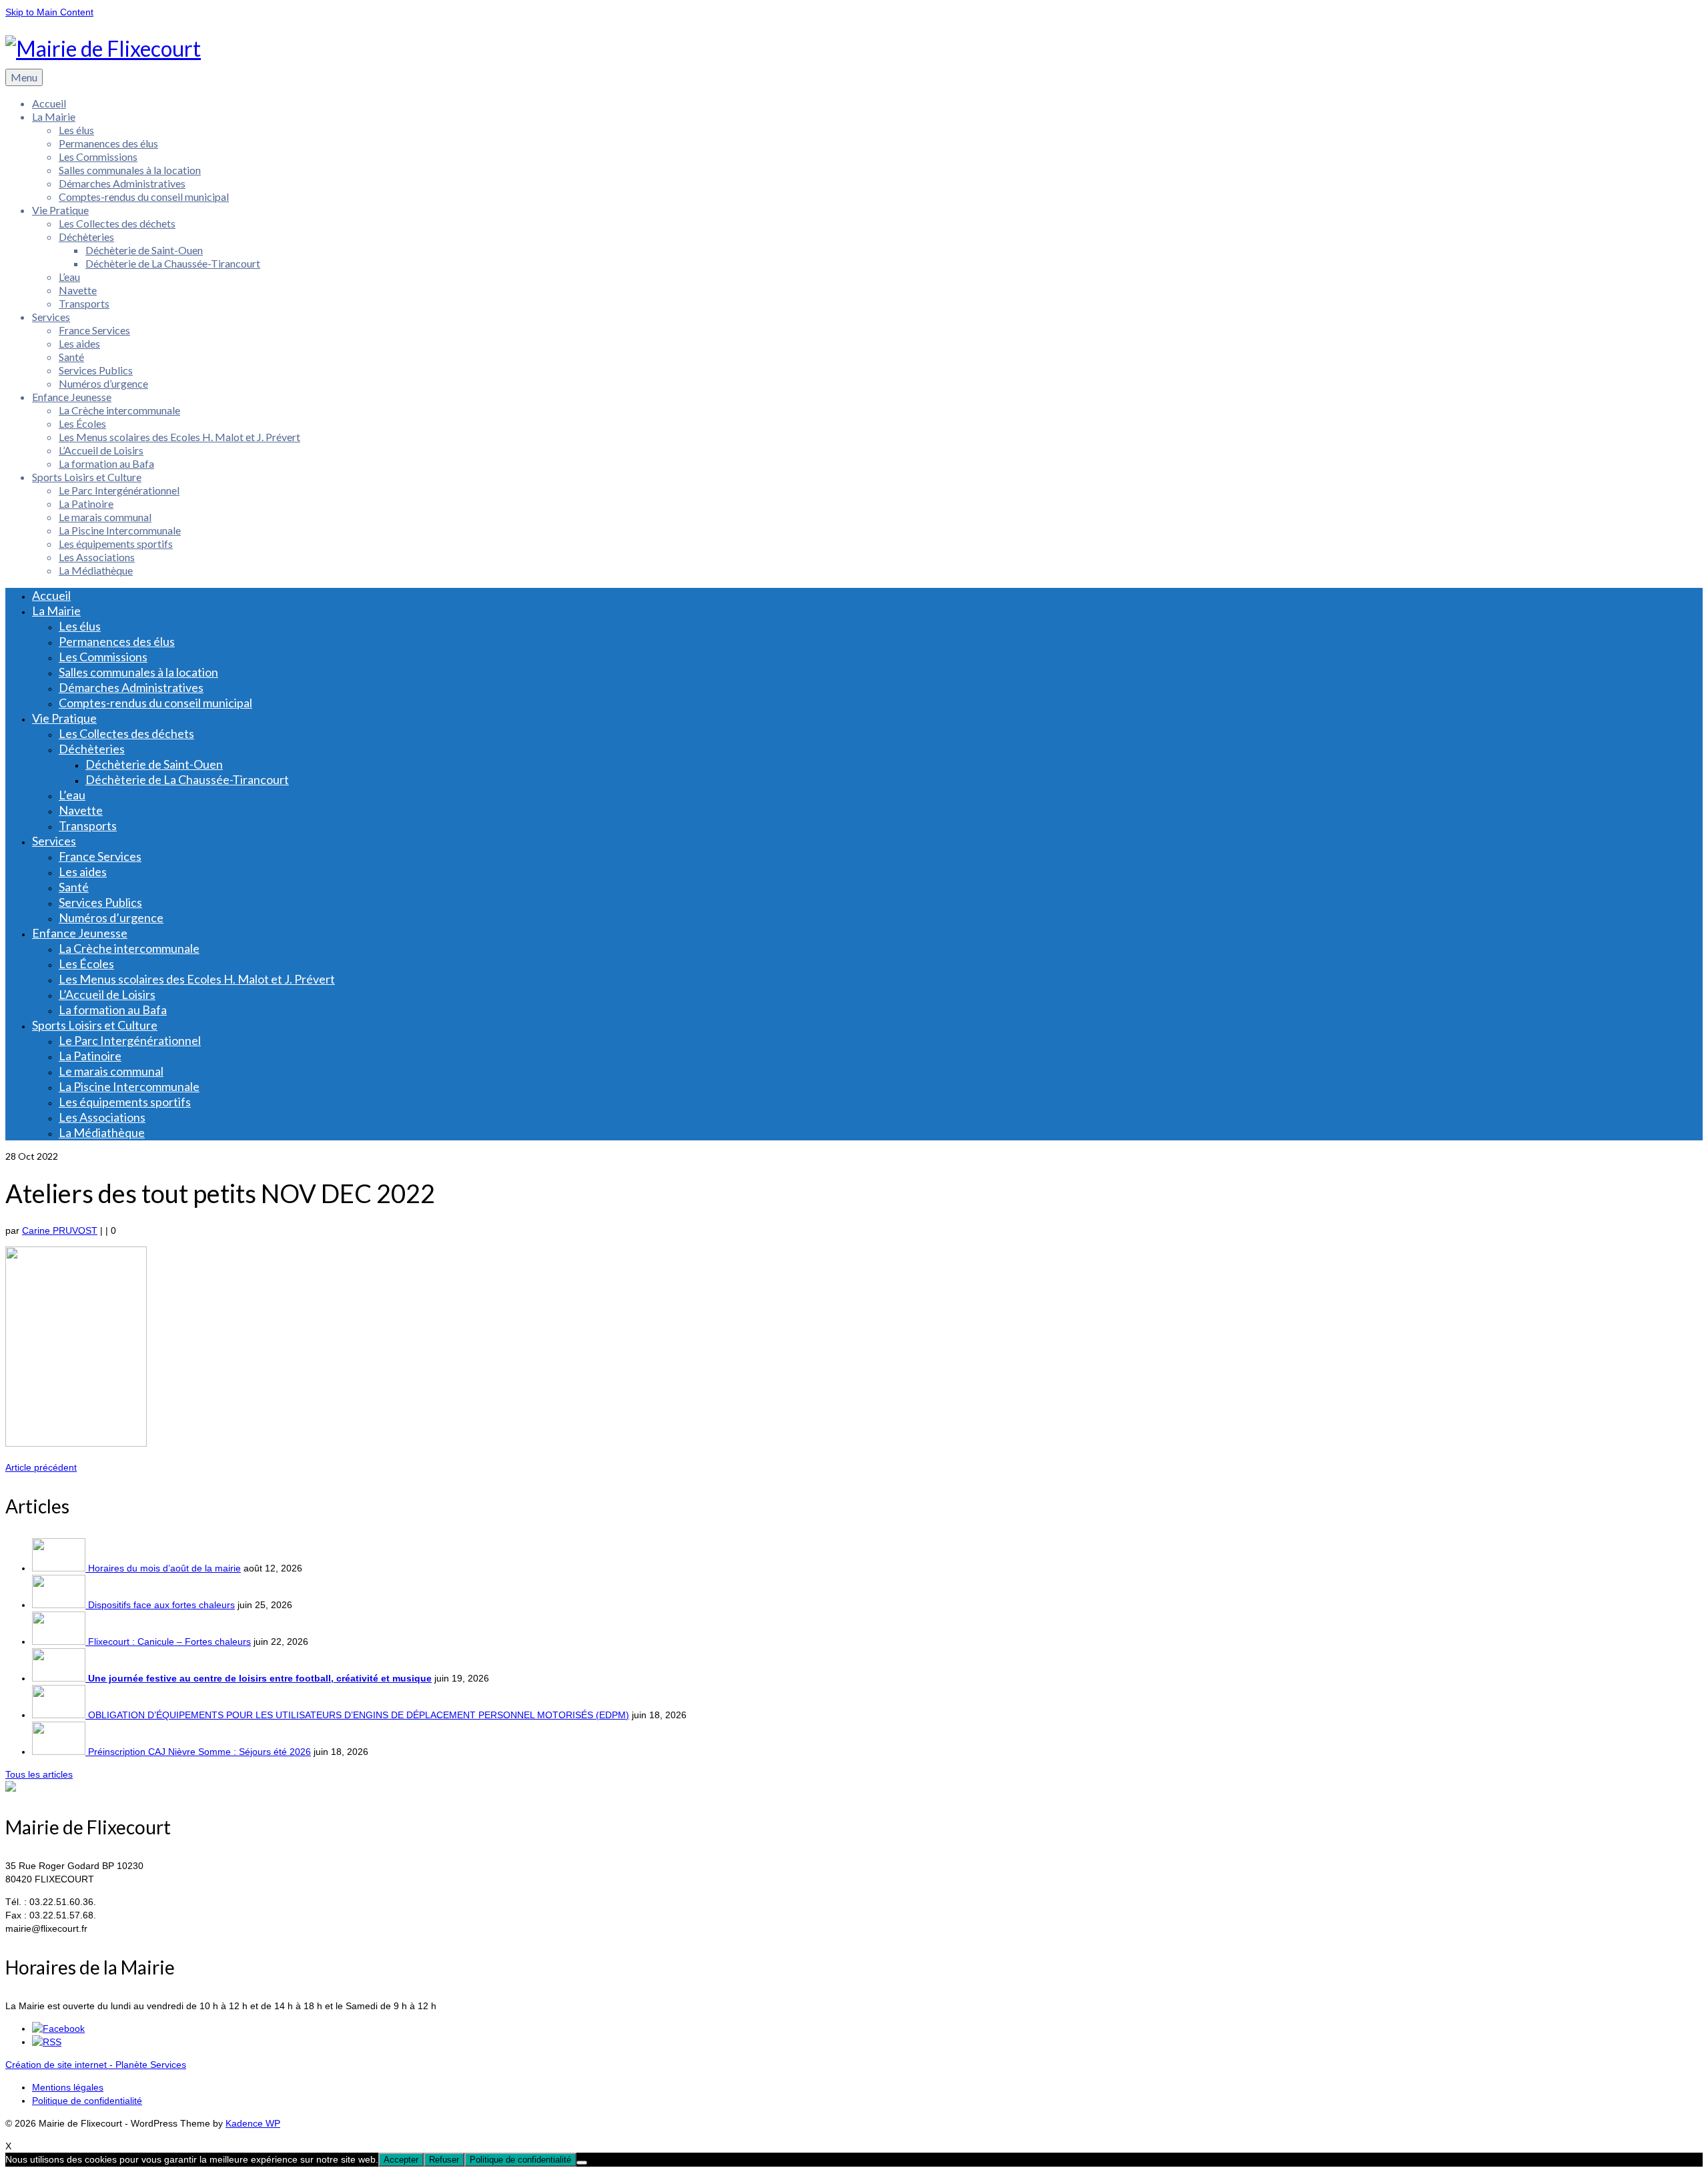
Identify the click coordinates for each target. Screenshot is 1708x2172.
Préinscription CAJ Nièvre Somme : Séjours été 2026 (199, 1752)
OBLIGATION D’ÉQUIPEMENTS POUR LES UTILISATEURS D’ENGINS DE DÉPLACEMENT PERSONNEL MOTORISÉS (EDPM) (359, 1715)
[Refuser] (582, 2163)
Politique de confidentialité (520, 2160)
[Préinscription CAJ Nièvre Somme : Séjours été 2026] (60, 1752)
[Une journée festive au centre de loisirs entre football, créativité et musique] (60, 1678)
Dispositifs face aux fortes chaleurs (161, 1605)
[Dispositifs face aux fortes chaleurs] (60, 1605)
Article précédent (41, 1467)
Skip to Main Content (49, 12)
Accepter (401, 2160)
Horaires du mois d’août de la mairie (164, 1568)
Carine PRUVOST (60, 1230)
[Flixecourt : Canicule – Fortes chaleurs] (60, 1642)
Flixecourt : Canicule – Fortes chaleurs (169, 1642)
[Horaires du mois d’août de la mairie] (60, 1568)
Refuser (444, 2160)
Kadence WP (253, 2123)
